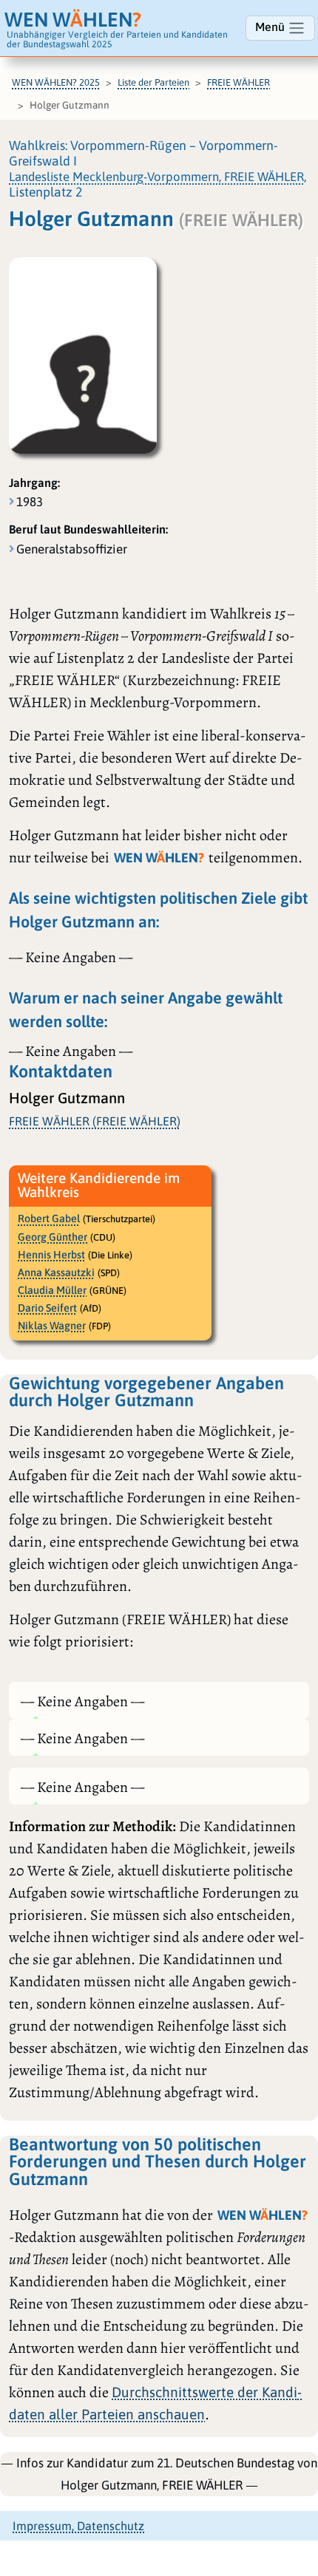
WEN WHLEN (73, 20)
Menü (271, 27)
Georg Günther (53, 1237)
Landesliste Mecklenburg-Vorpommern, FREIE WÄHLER (156, 177)
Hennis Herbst (51, 1255)
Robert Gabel (49, 1219)
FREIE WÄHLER (238, 82)
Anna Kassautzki (56, 1272)
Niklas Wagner (52, 1326)
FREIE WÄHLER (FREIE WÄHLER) (95, 1121)
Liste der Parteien (153, 82)
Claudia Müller (52, 1290)
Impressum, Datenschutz (78, 2526)
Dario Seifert (47, 1308)
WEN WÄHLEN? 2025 (56, 82)
